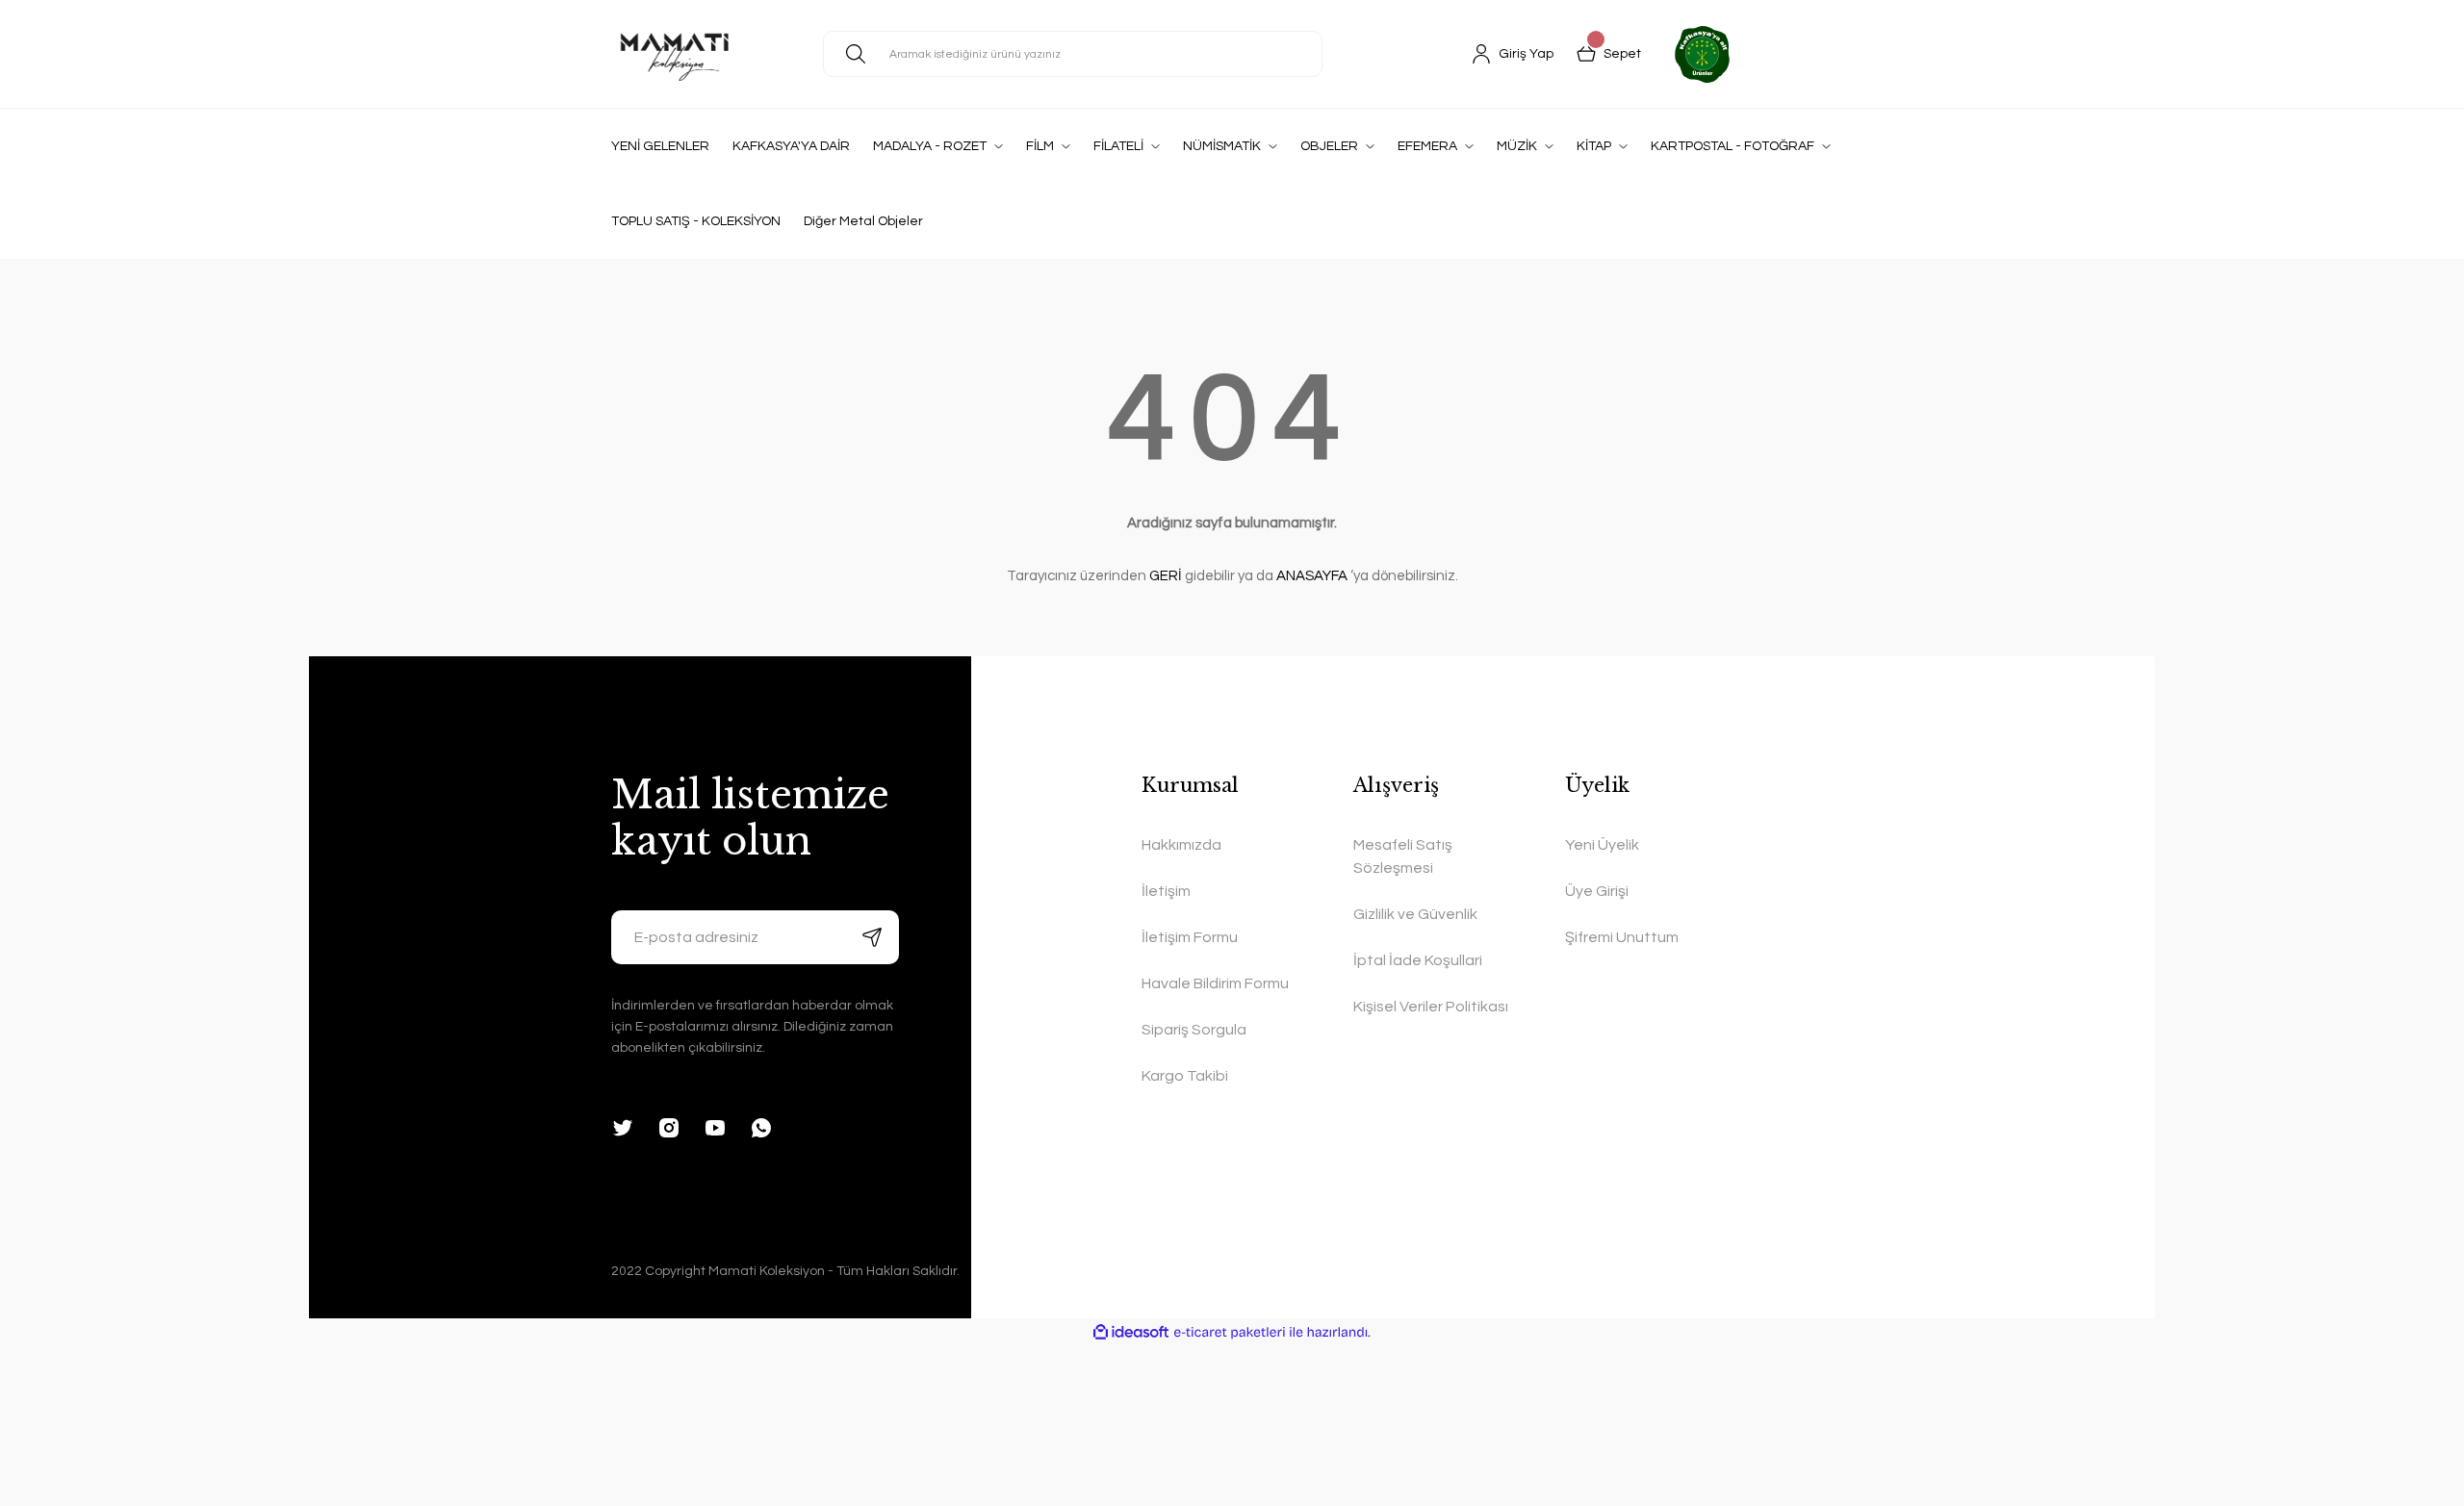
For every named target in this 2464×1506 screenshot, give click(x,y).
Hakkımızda (1181, 845)
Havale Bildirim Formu (1215, 983)
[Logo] (675, 54)
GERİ (1166, 576)
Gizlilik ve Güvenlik (1415, 914)
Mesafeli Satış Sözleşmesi (1403, 856)
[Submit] (872, 937)
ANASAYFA (1312, 576)
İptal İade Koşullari (1418, 960)
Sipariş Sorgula (1194, 1030)
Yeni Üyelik (1602, 845)
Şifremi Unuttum (1622, 937)
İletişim (1166, 891)
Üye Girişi (1597, 891)
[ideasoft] (1131, 1332)
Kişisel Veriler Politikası (1431, 1007)
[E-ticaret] (1230, 1333)
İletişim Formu (1190, 937)
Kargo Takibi (1185, 1076)
